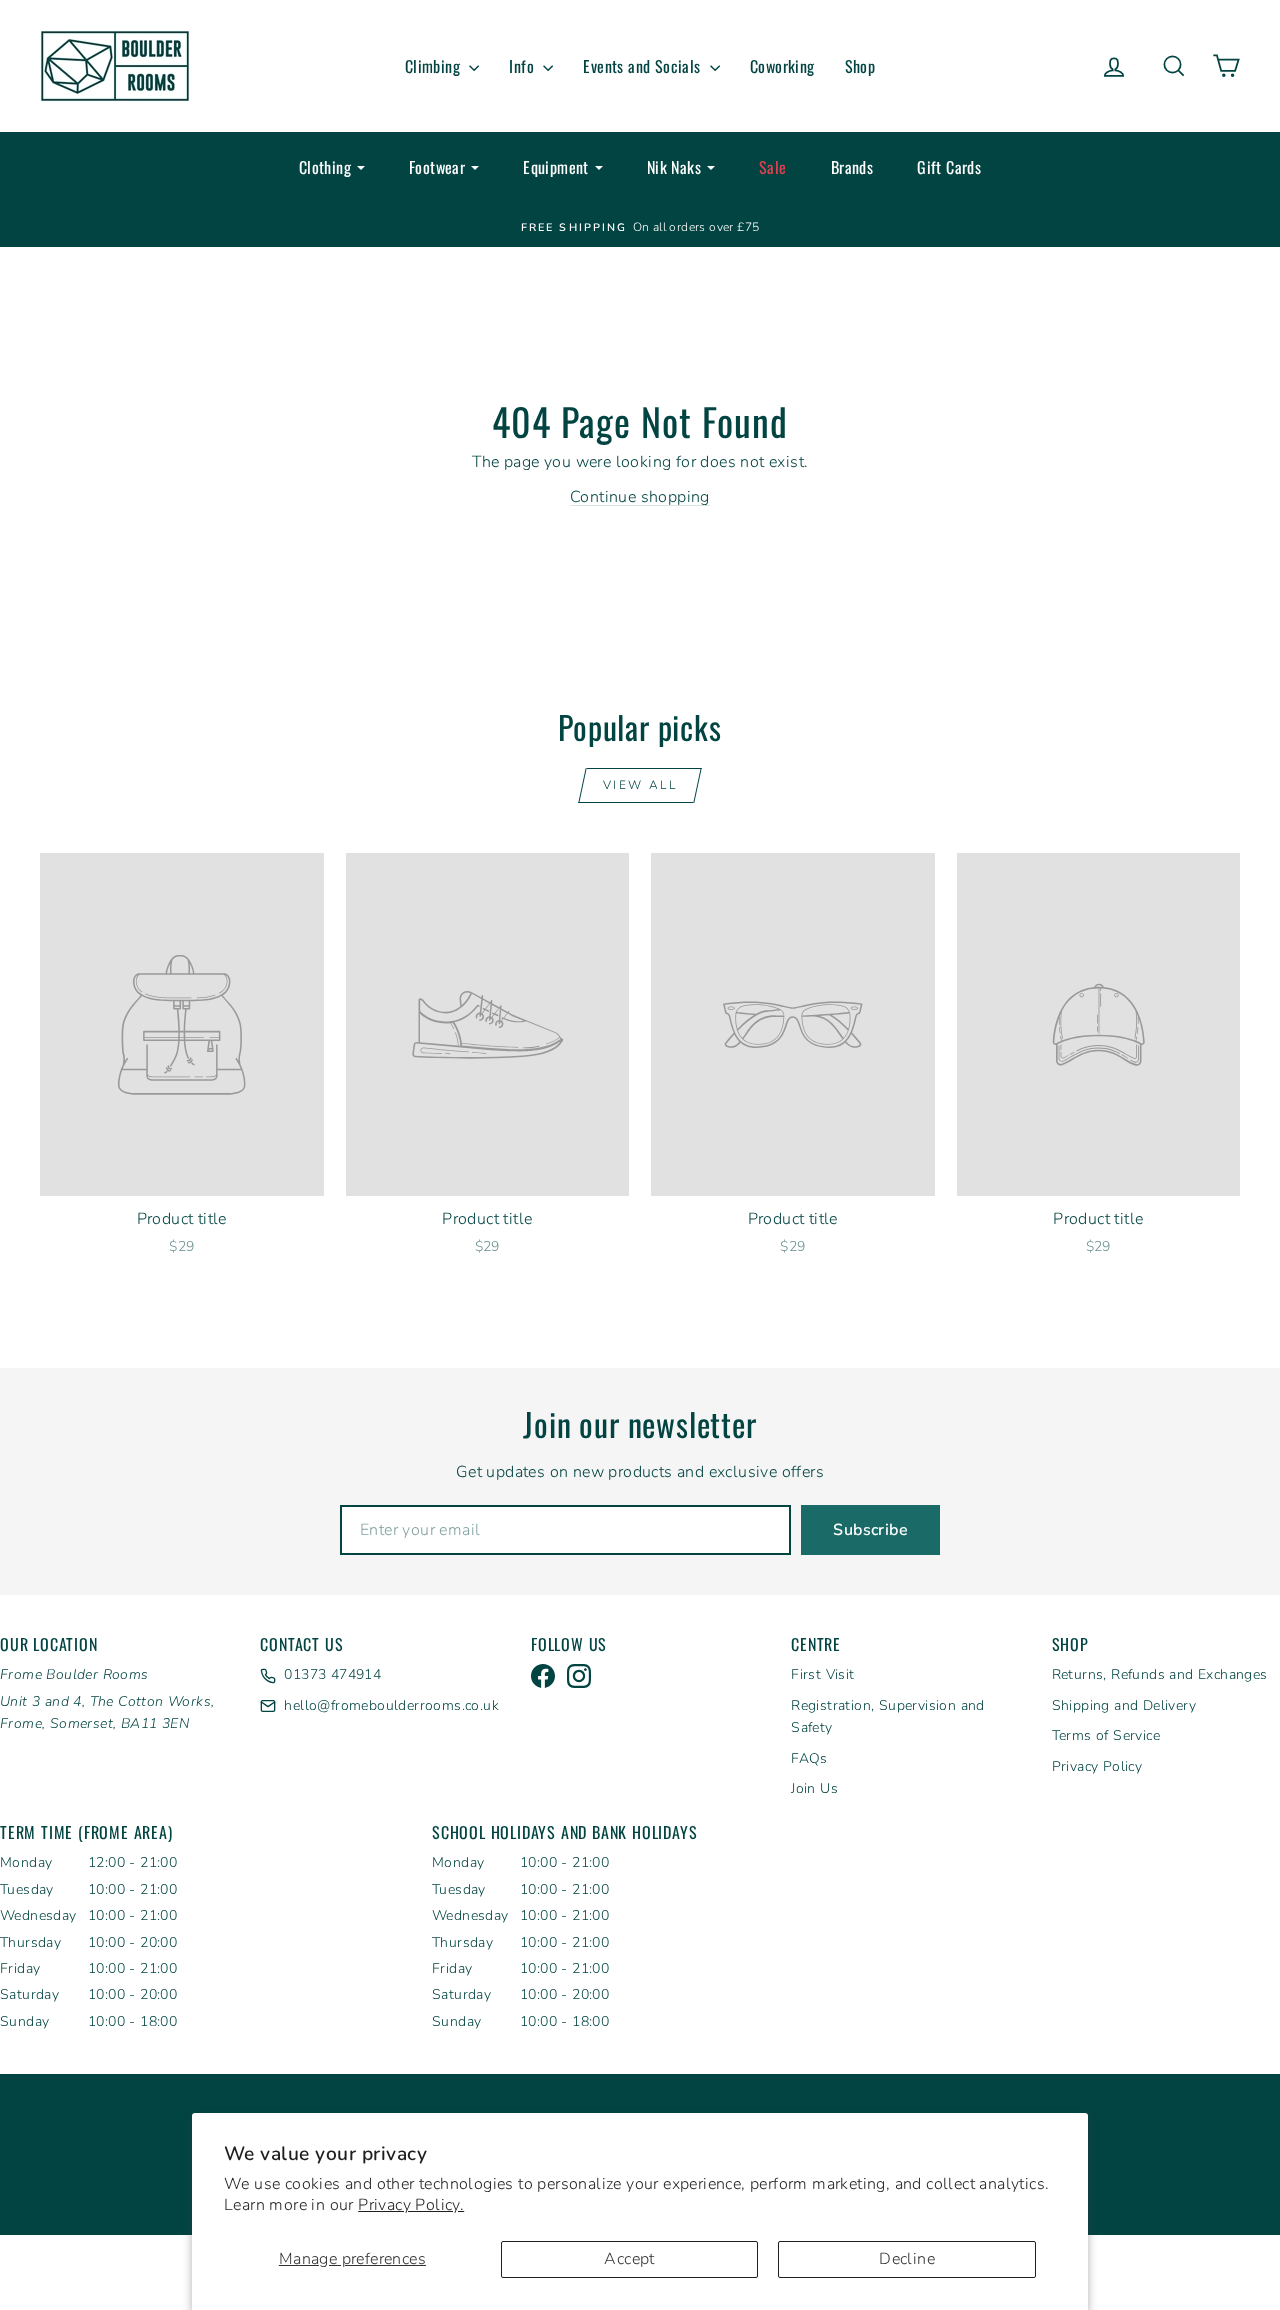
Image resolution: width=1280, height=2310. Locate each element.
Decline (907, 2259)
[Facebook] (543, 1676)
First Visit (822, 1674)
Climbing (435, 66)
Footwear (437, 167)
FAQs (809, 1758)
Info (523, 66)
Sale (773, 167)
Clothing (325, 167)
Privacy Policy (1097, 1766)
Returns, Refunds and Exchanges (1160, 1674)
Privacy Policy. (411, 2205)
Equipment (556, 167)
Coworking (782, 66)
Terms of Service (1106, 1735)
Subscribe (870, 1530)
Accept (629, 2259)
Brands (852, 167)
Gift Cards (949, 167)
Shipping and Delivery (1124, 1705)
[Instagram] (579, 1676)
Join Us (814, 1788)
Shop (860, 66)
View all (640, 785)
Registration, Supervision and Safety (888, 1716)
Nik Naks (674, 167)
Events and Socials (644, 66)
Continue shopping (640, 497)
